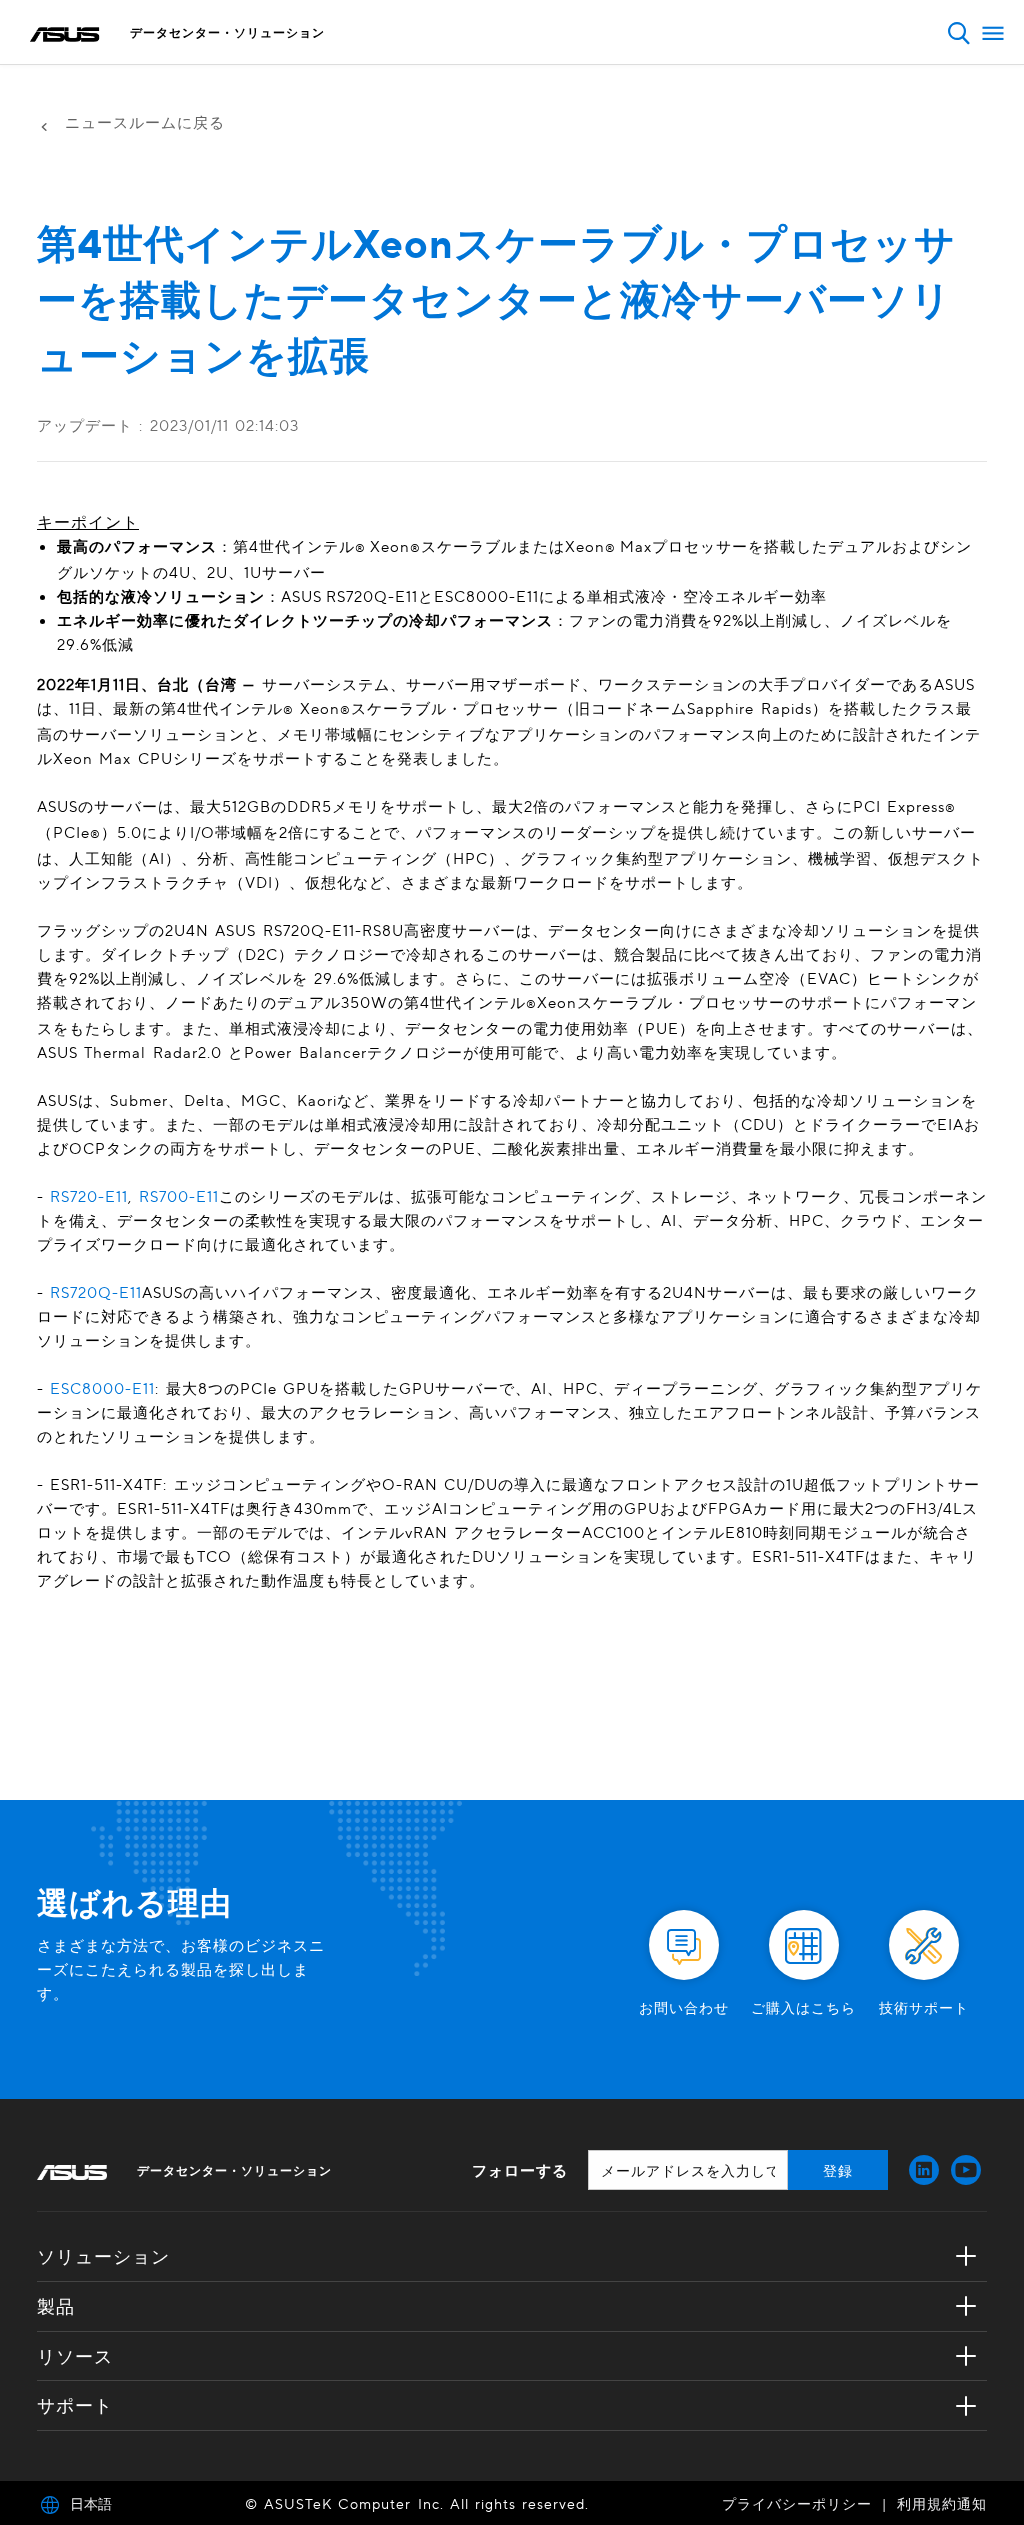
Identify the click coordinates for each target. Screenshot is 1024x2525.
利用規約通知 (942, 2503)
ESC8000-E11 (102, 1388)
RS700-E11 (179, 1196)
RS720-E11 (89, 1196)
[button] (958, 32)
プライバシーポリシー (797, 2503)
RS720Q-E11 (96, 1292)
